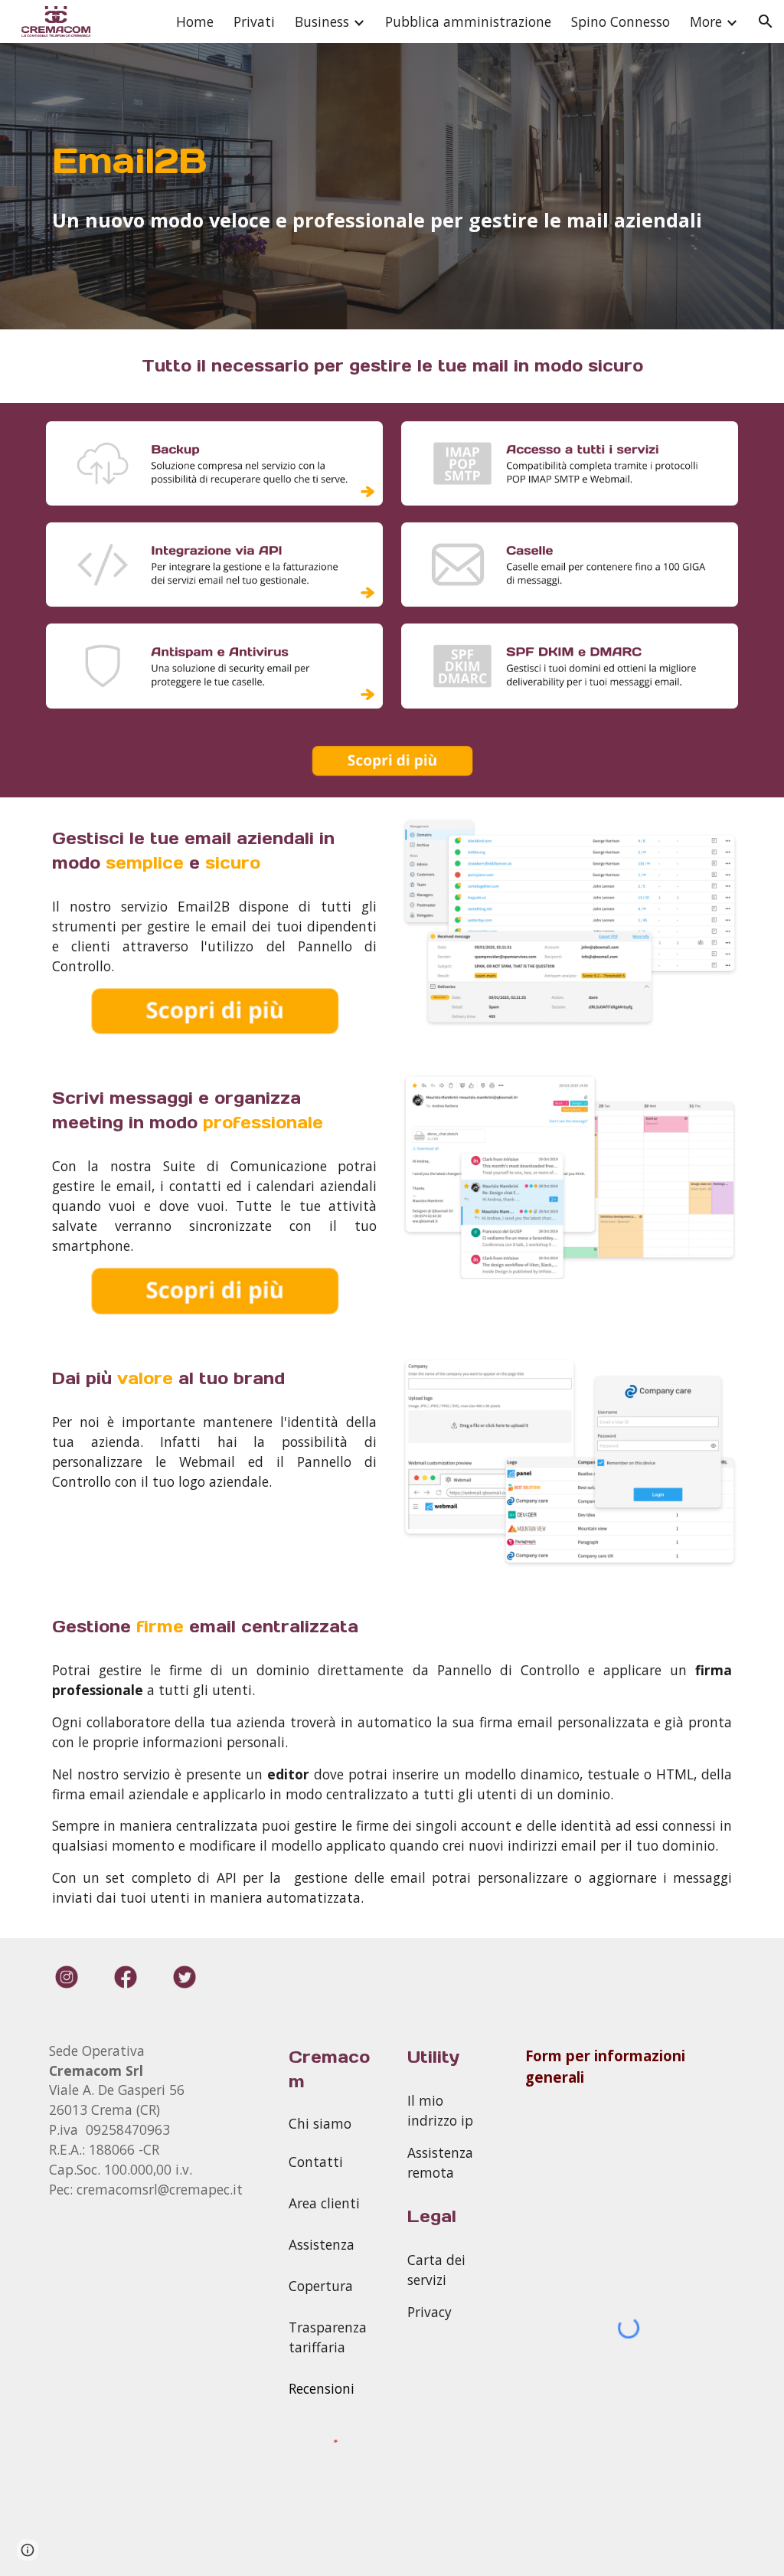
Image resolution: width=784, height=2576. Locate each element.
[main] (392, 161)
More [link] (706, 21)
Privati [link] (254, 21)
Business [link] (322, 21)
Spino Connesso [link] (621, 21)
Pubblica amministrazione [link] (468, 21)
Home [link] (195, 21)
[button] (766, 21)
